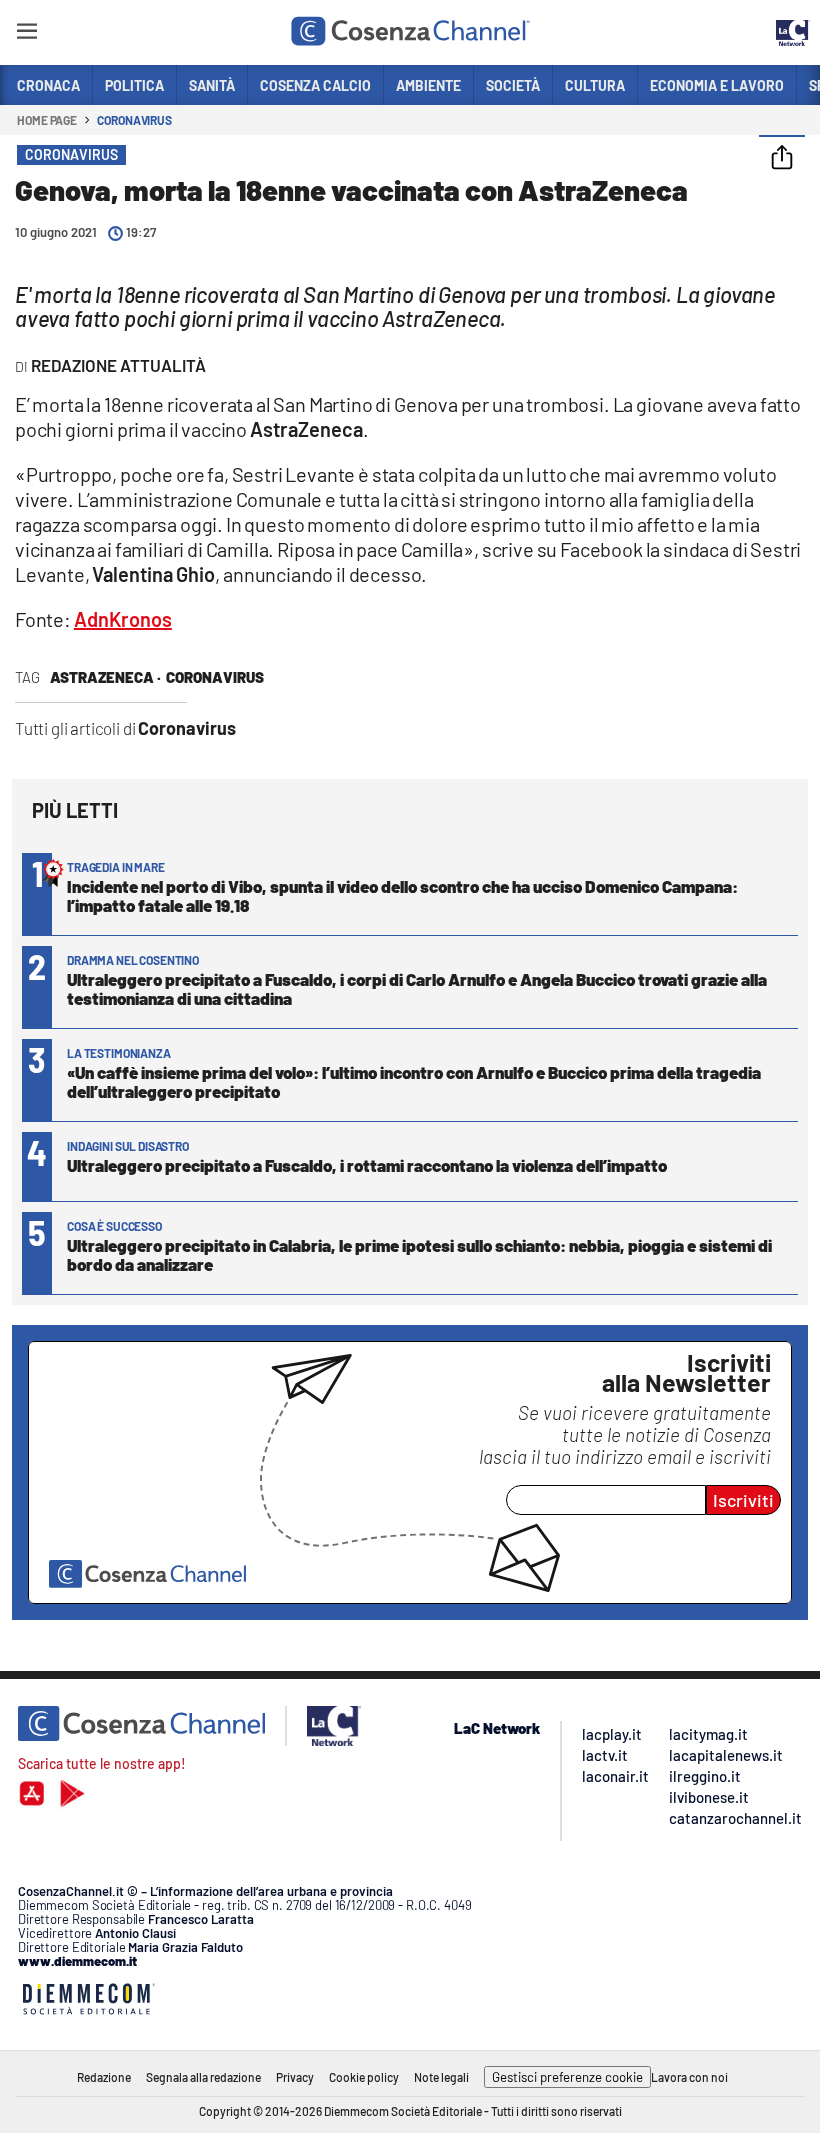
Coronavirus (134, 120)
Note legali (441, 2077)
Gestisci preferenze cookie (567, 2077)
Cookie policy (364, 2077)
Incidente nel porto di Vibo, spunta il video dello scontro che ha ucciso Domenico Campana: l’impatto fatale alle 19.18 (402, 895)
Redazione (104, 2077)
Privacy (295, 2077)
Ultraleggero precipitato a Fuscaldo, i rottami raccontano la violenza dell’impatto (367, 1165)
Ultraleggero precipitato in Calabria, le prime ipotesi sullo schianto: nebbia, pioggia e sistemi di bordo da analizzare (419, 1254)
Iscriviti (743, 1500)
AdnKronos (123, 619)
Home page (47, 120)
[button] (782, 159)
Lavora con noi (689, 2077)
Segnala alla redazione (203, 2077)
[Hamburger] (26, 34)
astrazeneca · (105, 677)
